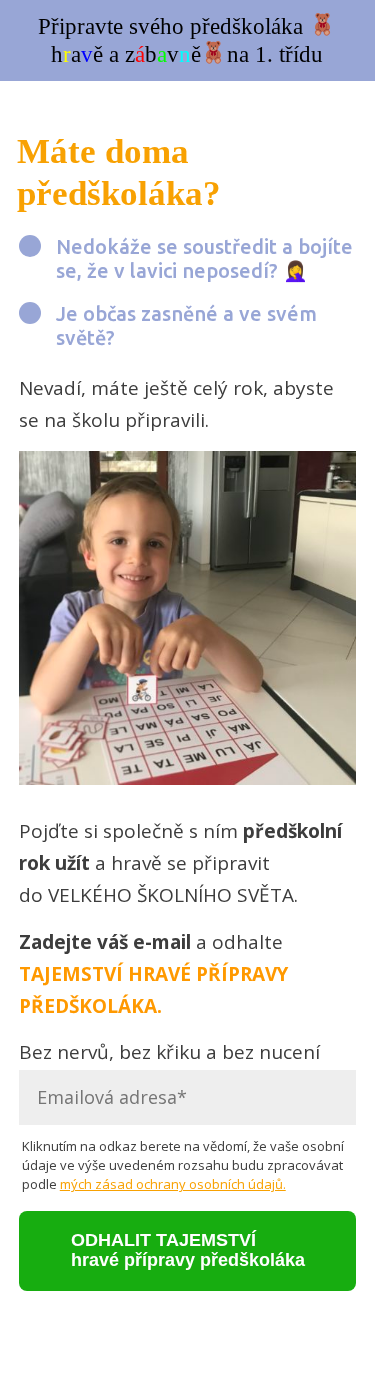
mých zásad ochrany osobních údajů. (173, 1184)
